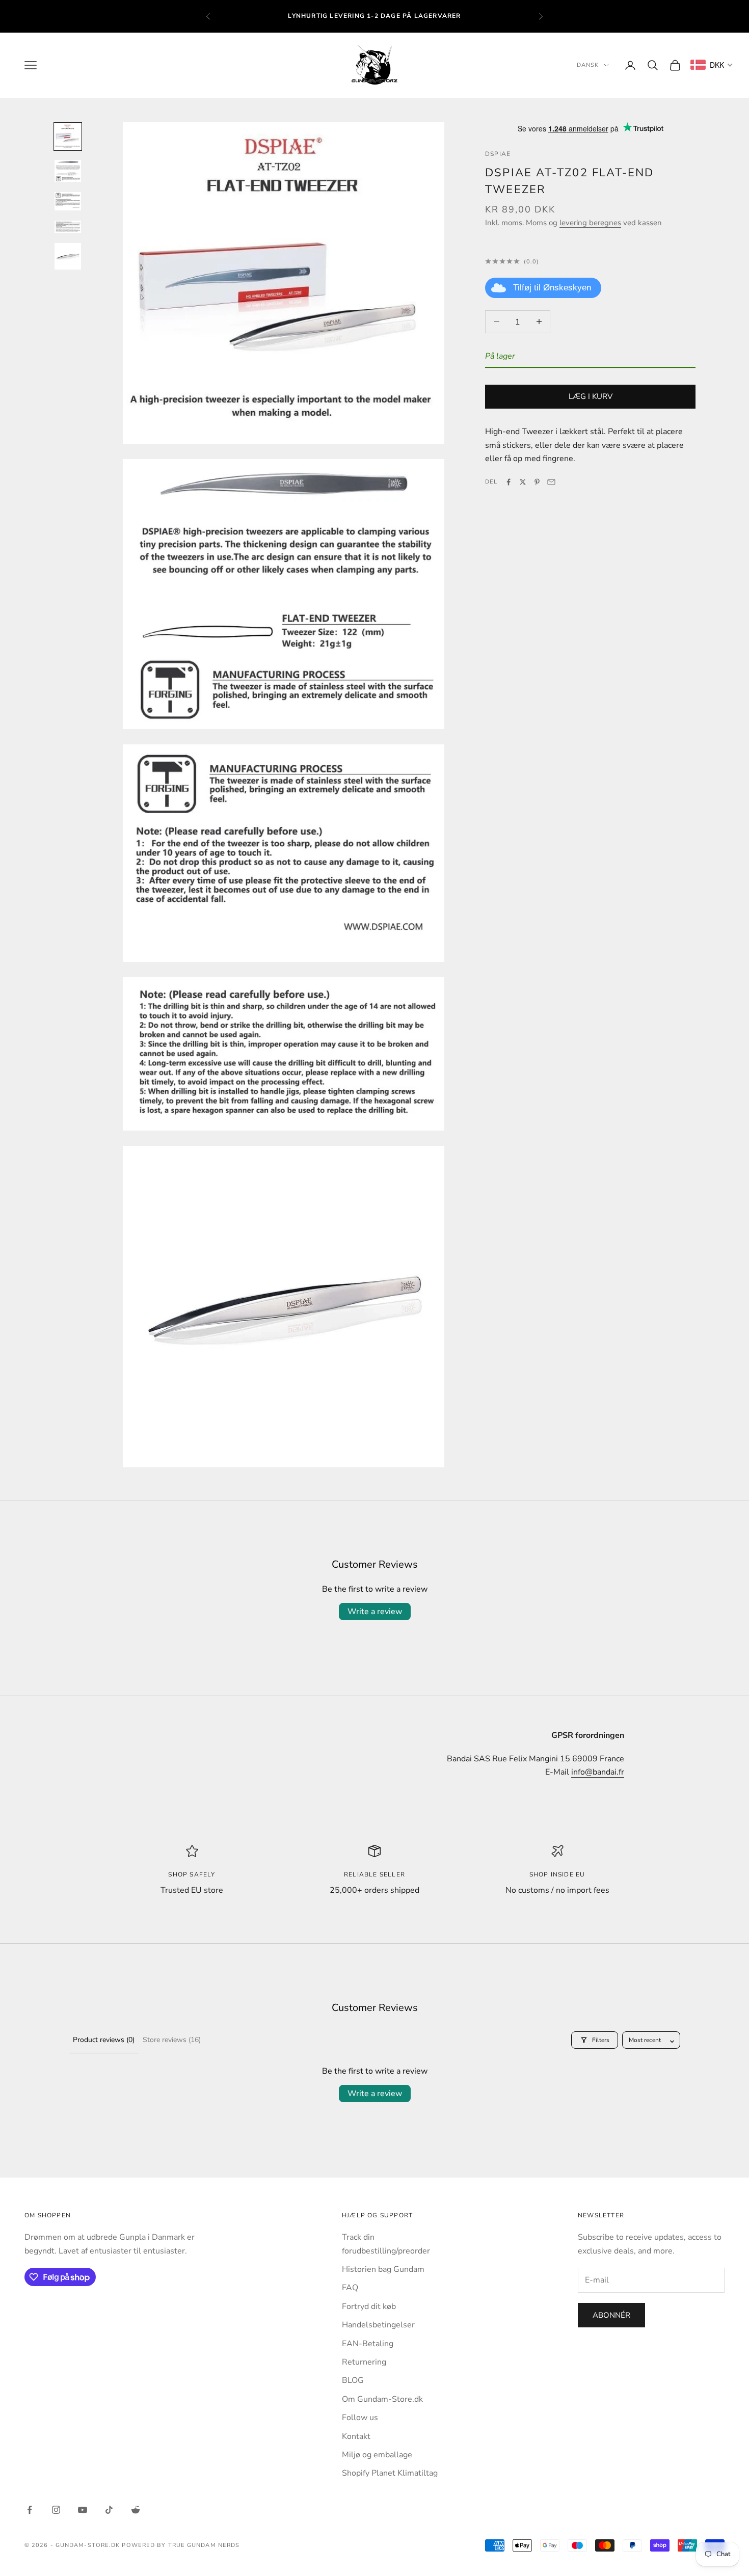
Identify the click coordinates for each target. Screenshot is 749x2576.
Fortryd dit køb (369, 2306)
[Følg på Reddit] (136, 2510)
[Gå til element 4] (68, 227)
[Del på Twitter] (523, 482)
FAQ (350, 2288)
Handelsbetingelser (378, 2325)
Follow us (360, 2418)
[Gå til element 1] (68, 137)
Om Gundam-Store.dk (382, 2399)
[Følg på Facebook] (30, 2510)
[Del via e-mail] (551, 482)
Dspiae (498, 154)
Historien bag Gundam (383, 2269)
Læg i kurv (591, 396)
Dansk (588, 65)
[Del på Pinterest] (537, 482)
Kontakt (356, 2436)
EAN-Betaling (368, 2344)
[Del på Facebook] (509, 482)
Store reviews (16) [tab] (172, 2040)
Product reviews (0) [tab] (104, 2040)
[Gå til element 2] (68, 171)
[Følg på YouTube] (83, 2510)
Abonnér (611, 2315)
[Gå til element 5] (68, 256)
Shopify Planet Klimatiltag (390, 2473)
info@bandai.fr (598, 1772)
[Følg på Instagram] (56, 2510)
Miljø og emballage (377, 2455)
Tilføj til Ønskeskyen (552, 288)
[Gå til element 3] (68, 201)
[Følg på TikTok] (109, 2510)
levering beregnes (590, 223)
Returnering (364, 2362)
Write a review (375, 1612)
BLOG (353, 2380)
